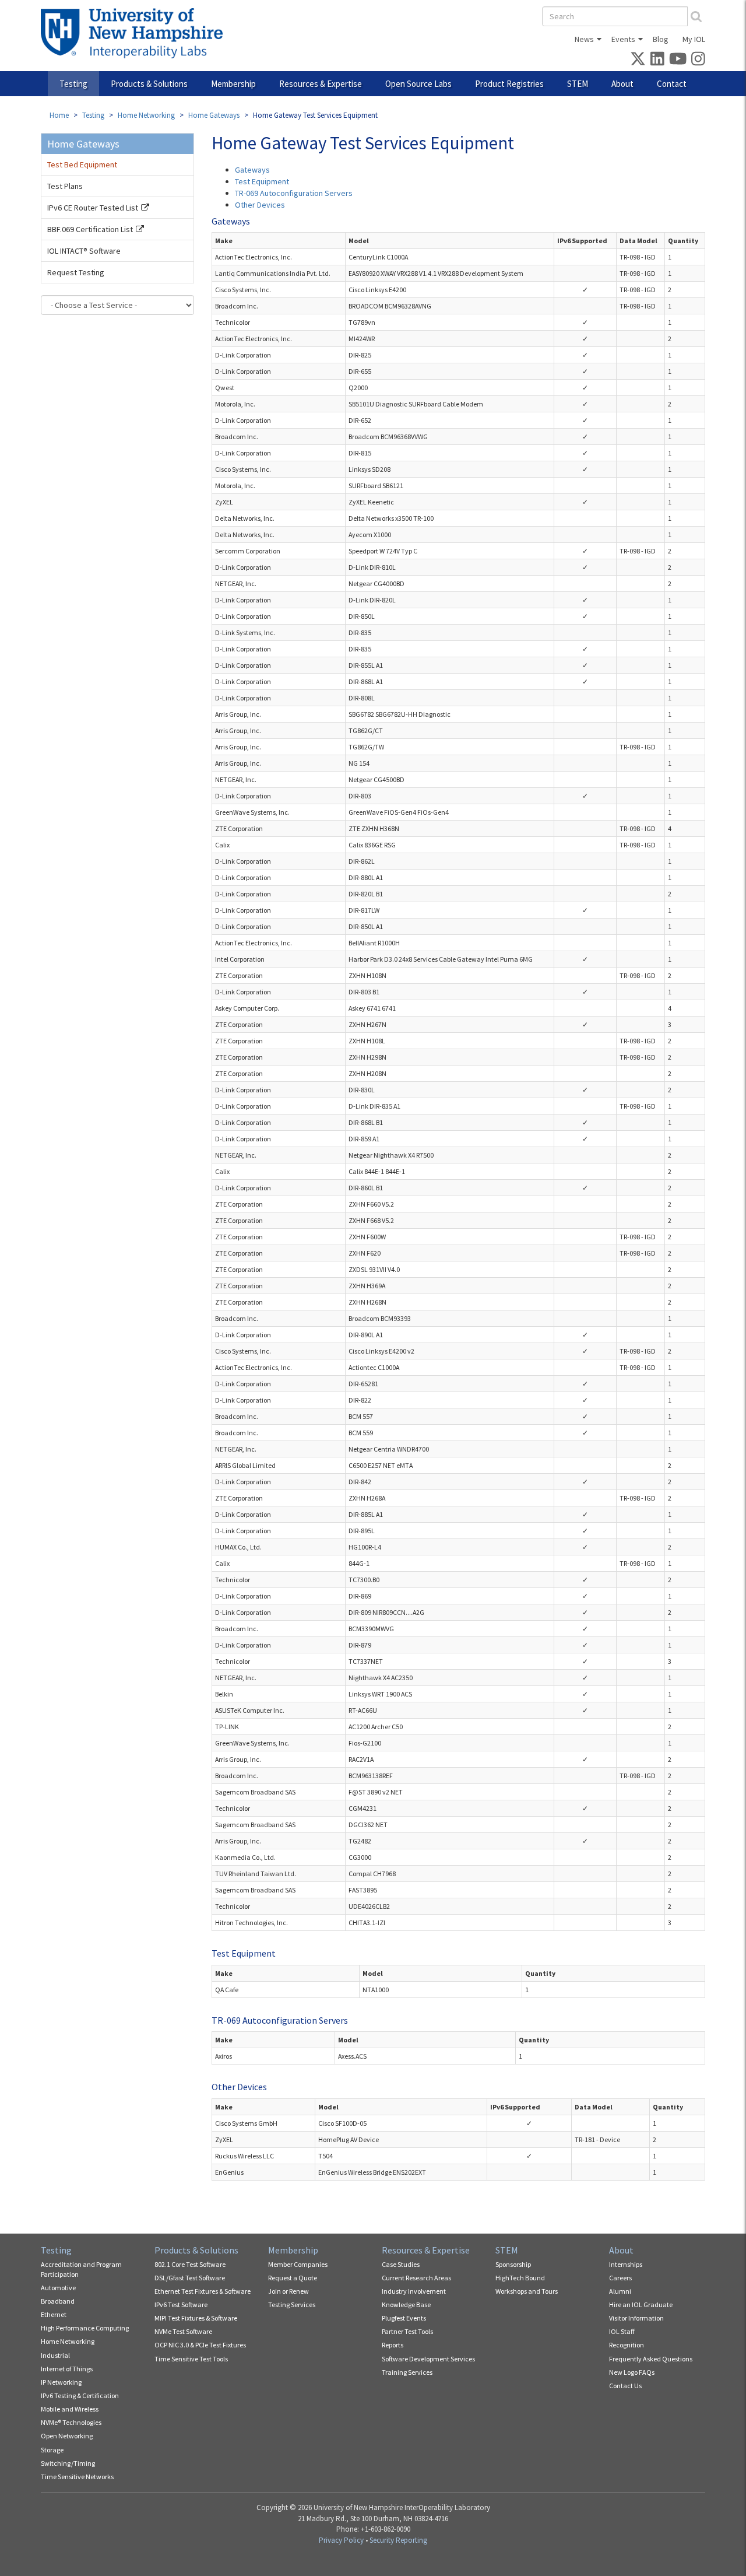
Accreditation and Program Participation (81, 2269)
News (584, 39)
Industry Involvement (414, 2291)
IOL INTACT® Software (84, 251)
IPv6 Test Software (181, 2305)
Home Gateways (214, 115)
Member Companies (298, 2264)
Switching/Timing (68, 2463)
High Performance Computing (85, 2328)
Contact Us (625, 2386)
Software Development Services (428, 2359)
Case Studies (401, 2264)
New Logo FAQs (632, 2372)
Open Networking (67, 2436)
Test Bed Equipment (82, 164)
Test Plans (65, 186)
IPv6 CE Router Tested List (93, 208)
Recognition (627, 2345)
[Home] (136, 33)
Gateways (252, 170)
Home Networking (146, 115)
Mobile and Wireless (70, 2409)
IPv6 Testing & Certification (80, 2395)
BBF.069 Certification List (90, 229)
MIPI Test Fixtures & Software (196, 2318)
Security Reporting (398, 2540)
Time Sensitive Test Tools (191, 2359)
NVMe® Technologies (71, 2422)
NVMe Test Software (183, 2331)
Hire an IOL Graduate (641, 2305)
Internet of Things (67, 2369)
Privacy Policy (341, 2540)
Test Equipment (262, 181)
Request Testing (76, 272)
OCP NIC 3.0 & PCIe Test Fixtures (200, 2345)
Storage (52, 2450)
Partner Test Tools (407, 2331)
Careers (620, 2278)
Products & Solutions (149, 84)
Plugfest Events (404, 2318)
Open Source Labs (418, 84)
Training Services (407, 2372)
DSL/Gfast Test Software (190, 2278)
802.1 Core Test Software (190, 2264)
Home (59, 115)
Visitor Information (636, 2318)
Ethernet (54, 2314)
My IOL (694, 39)
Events (623, 39)
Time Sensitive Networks (77, 2477)
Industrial (55, 2355)
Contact (672, 84)
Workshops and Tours (527, 2291)
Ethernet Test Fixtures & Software (203, 2291)
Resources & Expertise (321, 84)
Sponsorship (513, 2264)
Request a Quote (293, 2278)
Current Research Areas (416, 2278)
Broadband (58, 2301)
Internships (626, 2264)
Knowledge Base (406, 2305)
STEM (578, 84)
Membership (233, 84)
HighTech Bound (520, 2278)
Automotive (58, 2288)
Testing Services (292, 2305)
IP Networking (61, 2382)
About (622, 84)
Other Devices (260, 205)
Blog (661, 39)
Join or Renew (288, 2291)
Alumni (620, 2291)
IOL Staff (622, 2331)
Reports (393, 2345)
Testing (73, 84)
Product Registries (509, 84)
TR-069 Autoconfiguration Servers (294, 193)
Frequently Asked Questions (651, 2359)
